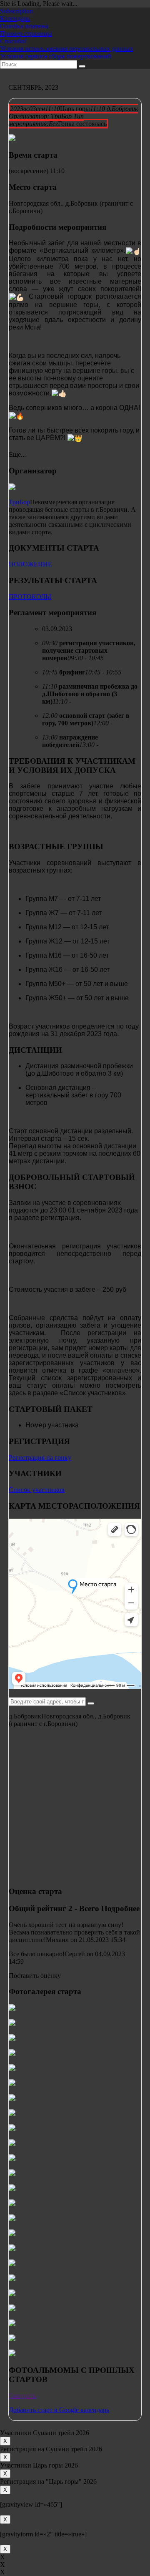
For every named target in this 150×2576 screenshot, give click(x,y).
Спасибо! (13, 41)
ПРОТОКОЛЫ (30, 597)
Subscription (16, 11)
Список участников (37, 1490)
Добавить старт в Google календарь (59, 2410)
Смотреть (22, 2396)
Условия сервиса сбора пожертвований (56, 56)
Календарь (15, 19)
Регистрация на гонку (40, 1458)
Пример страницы (26, 34)
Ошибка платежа (24, 26)
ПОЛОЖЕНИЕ (30, 564)
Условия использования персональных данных (67, 49)
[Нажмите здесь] (91, 1703)
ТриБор (19, 502)
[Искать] (82, 66)
